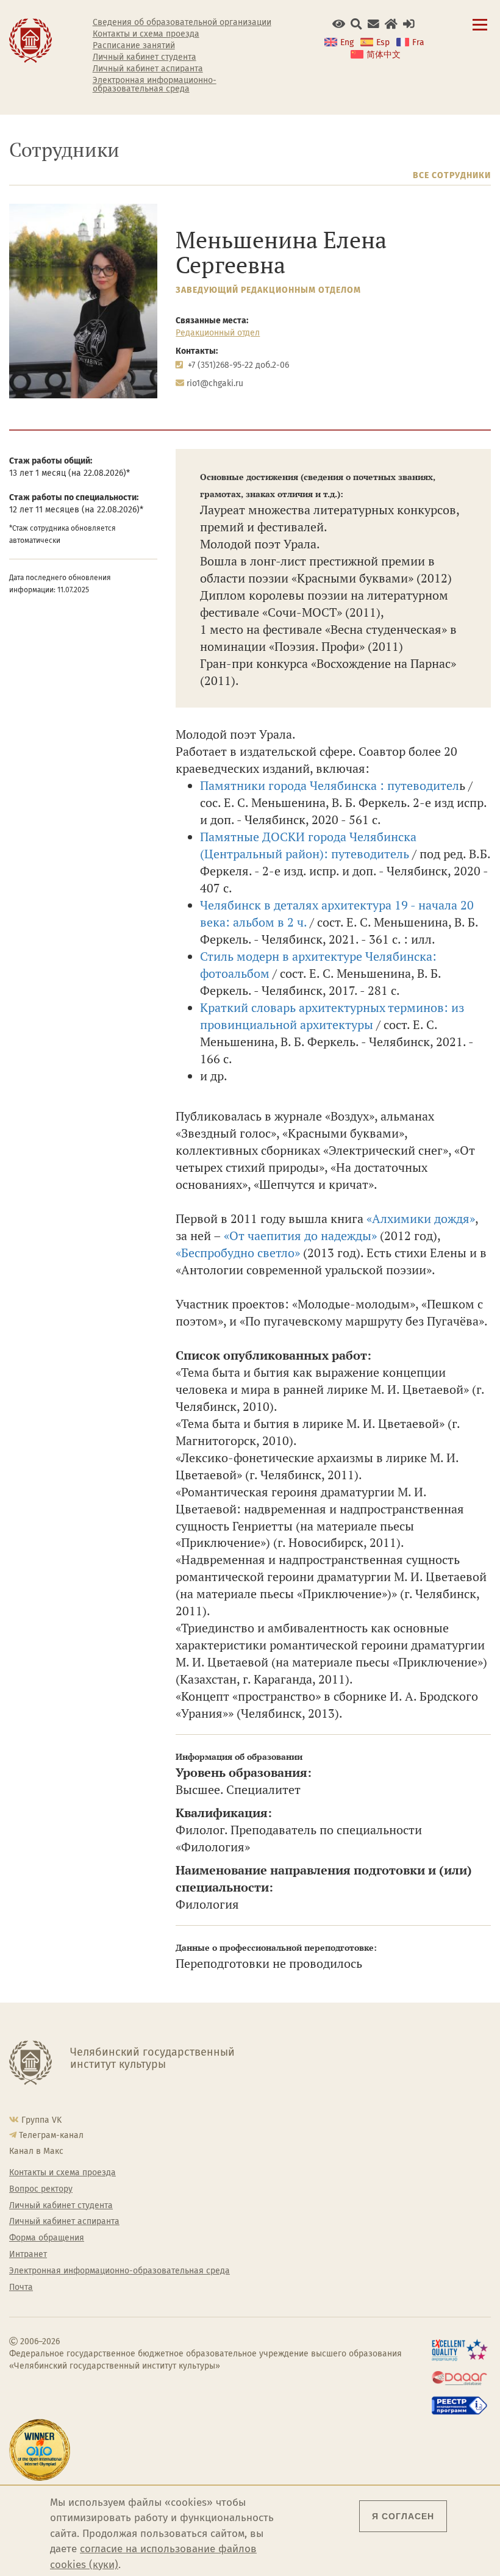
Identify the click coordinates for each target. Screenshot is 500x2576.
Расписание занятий (134, 46)
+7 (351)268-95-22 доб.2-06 (238, 365)
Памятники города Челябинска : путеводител (330, 785)
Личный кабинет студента (145, 57)
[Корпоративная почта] (373, 24)
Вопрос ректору (41, 2189)
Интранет (28, 2255)
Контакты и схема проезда (146, 34)
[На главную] (30, 40)
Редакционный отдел (218, 333)
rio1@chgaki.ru (215, 383)
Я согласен (403, 2516)
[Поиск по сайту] (356, 24)
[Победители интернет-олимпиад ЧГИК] (42, 2450)
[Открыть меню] (480, 31)
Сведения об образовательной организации (182, 23)
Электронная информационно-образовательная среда (155, 85)
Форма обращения (47, 2238)
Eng (347, 42)
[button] (339, 24)
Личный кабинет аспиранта (148, 69)
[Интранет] (391, 24)
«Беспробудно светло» (238, 1253)
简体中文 (384, 55)
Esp (383, 42)
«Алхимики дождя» (421, 1218)
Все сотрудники (452, 175)
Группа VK (41, 2120)
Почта (21, 2287)
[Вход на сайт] (409, 24)
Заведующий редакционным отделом (268, 290)
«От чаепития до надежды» (300, 1236)
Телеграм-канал (51, 2135)
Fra (418, 42)
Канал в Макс (36, 2151)
